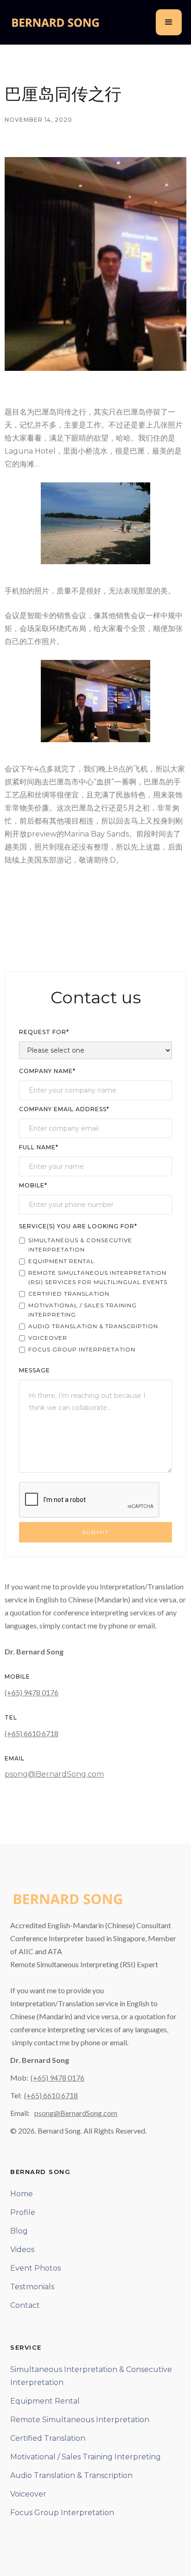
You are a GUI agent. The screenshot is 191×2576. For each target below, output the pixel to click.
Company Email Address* (64, 1109)
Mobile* (33, 1185)
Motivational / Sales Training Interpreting (86, 2457)
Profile (23, 2212)
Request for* (44, 1032)
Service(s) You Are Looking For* (78, 1226)
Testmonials (32, 2287)
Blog (19, 2231)
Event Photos (35, 2268)
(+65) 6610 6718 (32, 1733)
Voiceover (28, 2494)
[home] (56, 22)
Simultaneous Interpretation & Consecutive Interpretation (91, 2376)
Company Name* (47, 1071)
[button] (169, 22)
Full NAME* (39, 1147)
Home (22, 2194)
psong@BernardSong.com (54, 1774)
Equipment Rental (45, 2401)
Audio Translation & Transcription (71, 2475)
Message (35, 1370)
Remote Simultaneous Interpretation (80, 2420)
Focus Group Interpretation (62, 2513)
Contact (25, 2305)
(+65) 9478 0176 (32, 1692)
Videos (22, 2250)
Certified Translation (48, 2438)
